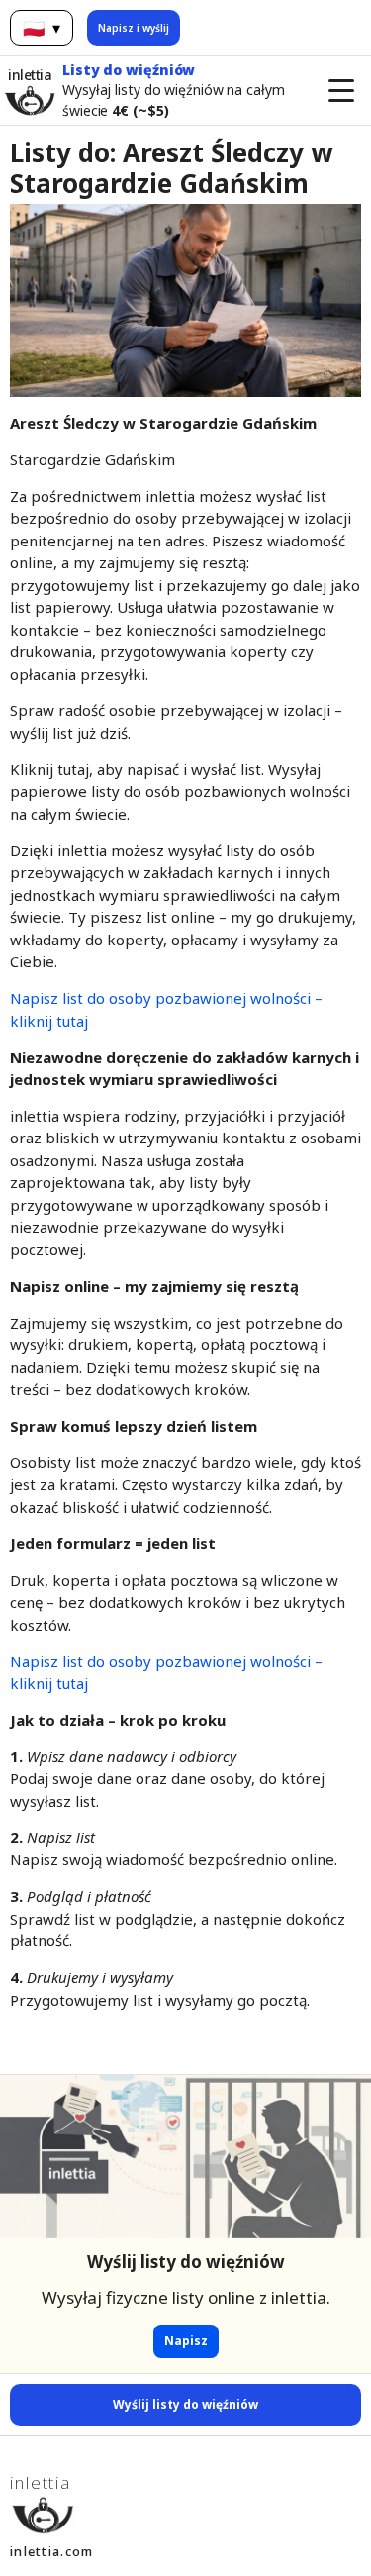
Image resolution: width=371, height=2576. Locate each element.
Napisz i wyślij (134, 28)
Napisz (186, 2341)
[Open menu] (341, 90)
